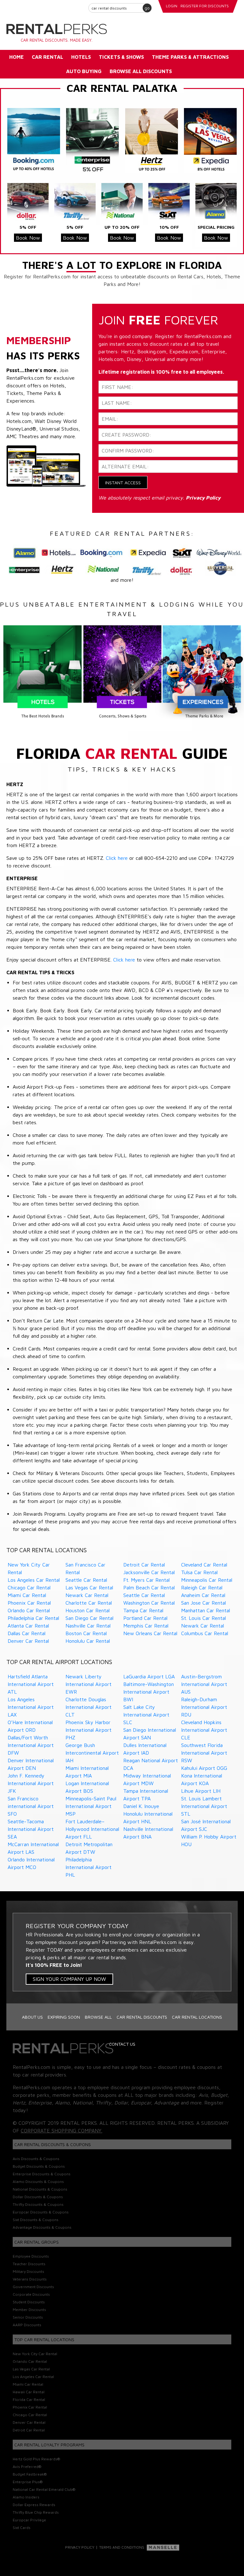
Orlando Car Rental (29, 1610)
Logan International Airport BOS (87, 1787)
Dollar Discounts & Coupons (38, 2197)
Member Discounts (29, 2310)
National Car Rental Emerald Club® (44, 2489)
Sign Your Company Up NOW (69, 1979)
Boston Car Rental (86, 1633)
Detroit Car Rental (144, 1565)
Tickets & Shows (121, 57)
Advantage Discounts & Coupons (42, 2227)
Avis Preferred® (27, 2467)
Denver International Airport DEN (31, 1764)
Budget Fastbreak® (30, 2474)
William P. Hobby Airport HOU (209, 1840)
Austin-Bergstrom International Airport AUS (204, 1684)
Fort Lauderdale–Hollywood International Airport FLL (92, 1829)
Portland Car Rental (145, 1618)
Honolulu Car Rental (88, 1641)
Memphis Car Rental (146, 1626)
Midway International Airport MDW (147, 1779)
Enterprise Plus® (28, 2482)
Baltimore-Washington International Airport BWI (149, 1692)
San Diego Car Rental (89, 1618)
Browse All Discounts (141, 71)
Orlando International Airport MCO (31, 1863)
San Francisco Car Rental (85, 1568)
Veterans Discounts (30, 2279)
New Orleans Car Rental (150, 1633)
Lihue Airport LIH (201, 1791)
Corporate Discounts (31, 2294)
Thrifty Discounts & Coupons (38, 2204)
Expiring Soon (64, 2017)
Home (17, 57)
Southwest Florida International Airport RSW (204, 1753)
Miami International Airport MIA (87, 1772)
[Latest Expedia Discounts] (210, 140)
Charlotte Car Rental (89, 1603)
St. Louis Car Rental (203, 1618)
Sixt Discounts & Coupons (36, 2220)
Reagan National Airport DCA (151, 1764)
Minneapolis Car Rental (207, 1580)
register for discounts (205, 6)
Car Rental (47, 57)
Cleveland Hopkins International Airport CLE (204, 1730)
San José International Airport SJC (206, 1825)
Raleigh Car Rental (202, 1587)
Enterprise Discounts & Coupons (42, 2174)
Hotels (81, 57)
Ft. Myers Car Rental (146, 1580)
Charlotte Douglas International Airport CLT (88, 1707)
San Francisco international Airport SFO (31, 1806)
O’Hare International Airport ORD (30, 1726)
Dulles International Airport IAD (145, 1749)
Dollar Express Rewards (34, 2505)
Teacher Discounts (29, 2264)
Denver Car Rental (28, 1641)
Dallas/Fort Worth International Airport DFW (31, 1745)
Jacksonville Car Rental (149, 1572)
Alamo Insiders (26, 2497)
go (147, 8)
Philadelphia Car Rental (33, 1618)
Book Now (28, 238)
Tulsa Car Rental (199, 1572)
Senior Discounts (28, 2317)
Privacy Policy (80, 2547)
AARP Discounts (27, 2325)
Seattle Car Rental (86, 1580)
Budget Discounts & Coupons (39, 2166)
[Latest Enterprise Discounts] (92, 140)
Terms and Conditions (122, 2547)
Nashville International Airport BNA (148, 1833)
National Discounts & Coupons (40, 2189)
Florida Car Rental (29, 2399)
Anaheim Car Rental (203, 1595)
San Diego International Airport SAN (150, 1734)
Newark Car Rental (87, 1595)
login (172, 6)
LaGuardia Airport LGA (149, 1676)
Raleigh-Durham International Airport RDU (204, 1707)
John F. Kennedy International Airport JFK (31, 1783)
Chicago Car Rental (29, 1587)
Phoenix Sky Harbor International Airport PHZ (88, 1730)
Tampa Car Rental (143, 1610)
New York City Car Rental (29, 1568)
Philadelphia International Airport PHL (88, 1867)
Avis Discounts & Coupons (36, 2159)
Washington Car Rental (149, 1603)
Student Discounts (29, 2302)
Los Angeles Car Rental (34, 1580)
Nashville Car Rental (88, 1626)
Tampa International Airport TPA (146, 1795)
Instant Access (123, 483)
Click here (117, 858)
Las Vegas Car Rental (89, 1587)
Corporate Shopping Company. (61, 2131)
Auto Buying (84, 71)
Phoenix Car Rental (29, 1603)
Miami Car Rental (27, 1595)
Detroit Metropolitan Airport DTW (89, 1848)
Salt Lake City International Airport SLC (146, 1715)
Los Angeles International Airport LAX (31, 1707)
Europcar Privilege (29, 2520)
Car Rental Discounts (142, 2017)
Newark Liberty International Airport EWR (88, 1684)
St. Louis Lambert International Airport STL (204, 1806)
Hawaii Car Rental (29, 2392)
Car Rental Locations (197, 2017)
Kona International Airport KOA (202, 1779)
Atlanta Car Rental (28, 1626)
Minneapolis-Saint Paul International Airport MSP (91, 1806)
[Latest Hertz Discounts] (152, 140)
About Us (32, 2017)
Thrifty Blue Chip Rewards (36, 2512)
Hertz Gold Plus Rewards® (36, 2459)
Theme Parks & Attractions (190, 57)
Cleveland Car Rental (204, 1565)
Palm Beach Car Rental (149, 1587)
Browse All (98, 2017)
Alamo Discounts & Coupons (38, 2182)
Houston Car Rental (88, 1610)
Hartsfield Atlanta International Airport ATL (31, 1684)
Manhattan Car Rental (206, 1610)
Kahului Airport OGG (204, 1768)
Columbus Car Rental (205, 1633)
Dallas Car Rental (27, 1633)
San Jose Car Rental (203, 1603)
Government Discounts (33, 2287)
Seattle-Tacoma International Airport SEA (31, 1829)
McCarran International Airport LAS (33, 1848)
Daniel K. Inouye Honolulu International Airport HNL (148, 1814)
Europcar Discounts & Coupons (41, 2212)
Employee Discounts (31, 2256)
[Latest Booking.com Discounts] (34, 140)
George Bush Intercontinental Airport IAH (92, 1753)
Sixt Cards (22, 2528)
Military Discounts (28, 2271)
